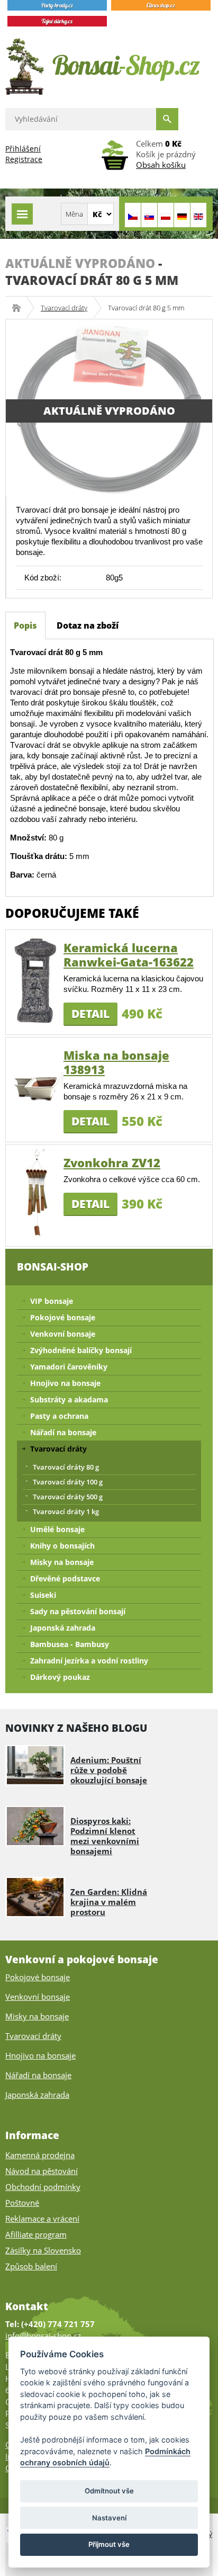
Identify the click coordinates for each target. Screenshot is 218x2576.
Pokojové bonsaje (63, 1317)
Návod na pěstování (42, 2171)
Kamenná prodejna (40, 2155)
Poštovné (22, 2203)
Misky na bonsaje (62, 1562)
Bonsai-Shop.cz (20, 308)
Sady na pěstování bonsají (78, 1611)
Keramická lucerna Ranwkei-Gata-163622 (129, 955)
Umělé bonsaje (57, 1529)
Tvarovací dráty (64, 308)
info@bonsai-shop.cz (43, 2336)
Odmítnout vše (109, 2491)
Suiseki (43, 1595)
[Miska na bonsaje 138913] (37, 1088)
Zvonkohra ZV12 (112, 1162)
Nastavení (109, 2518)
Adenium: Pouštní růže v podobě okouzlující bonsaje (109, 1770)
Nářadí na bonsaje (63, 1432)
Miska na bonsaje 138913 (116, 1062)
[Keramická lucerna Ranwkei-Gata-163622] (37, 980)
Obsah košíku (161, 165)
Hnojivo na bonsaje (65, 1383)
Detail (90, 1014)
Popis (25, 625)
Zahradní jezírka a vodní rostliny (89, 1661)
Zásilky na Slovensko (43, 2250)
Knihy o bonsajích (62, 1546)
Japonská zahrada (63, 1628)
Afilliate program (36, 2234)
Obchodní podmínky (43, 2187)
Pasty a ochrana (59, 1416)
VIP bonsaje (52, 1301)
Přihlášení (23, 149)
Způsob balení (31, 2266)
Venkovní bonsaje (63, 1334)
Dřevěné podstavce (65, 1578)
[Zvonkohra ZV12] (37, 1195)
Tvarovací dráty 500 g (68, 1497)
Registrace (24, 159)
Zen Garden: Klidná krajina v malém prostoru (109, 1902)
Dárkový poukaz (60, 1677)
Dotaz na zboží (88, 625)
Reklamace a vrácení (42, 2219)
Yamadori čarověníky (69, 1367)
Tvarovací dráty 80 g (66, 1467)
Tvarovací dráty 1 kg (66, 1511)
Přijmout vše (109, 2544)
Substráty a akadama (69, 1399)
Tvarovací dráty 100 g (68, 1482)
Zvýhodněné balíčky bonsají (81, 1350)
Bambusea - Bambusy (70, 1644)
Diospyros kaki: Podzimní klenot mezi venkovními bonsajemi (105, 1836)
